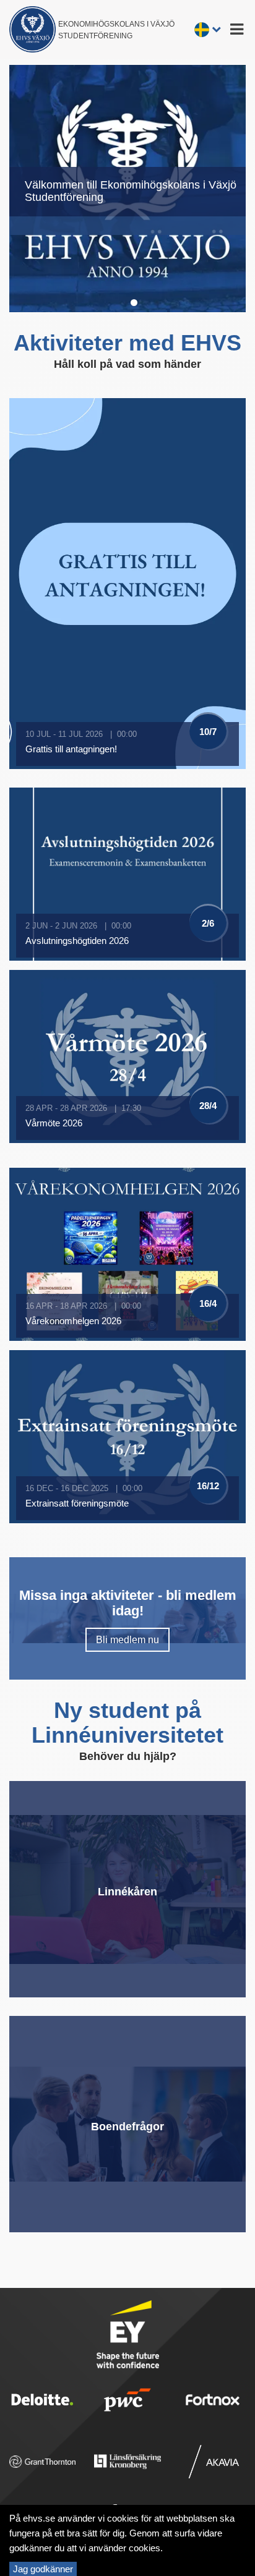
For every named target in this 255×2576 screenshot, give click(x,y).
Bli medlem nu (127, 1640)
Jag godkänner (43, 2569)
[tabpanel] (127, 189)
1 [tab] (133, 301)
